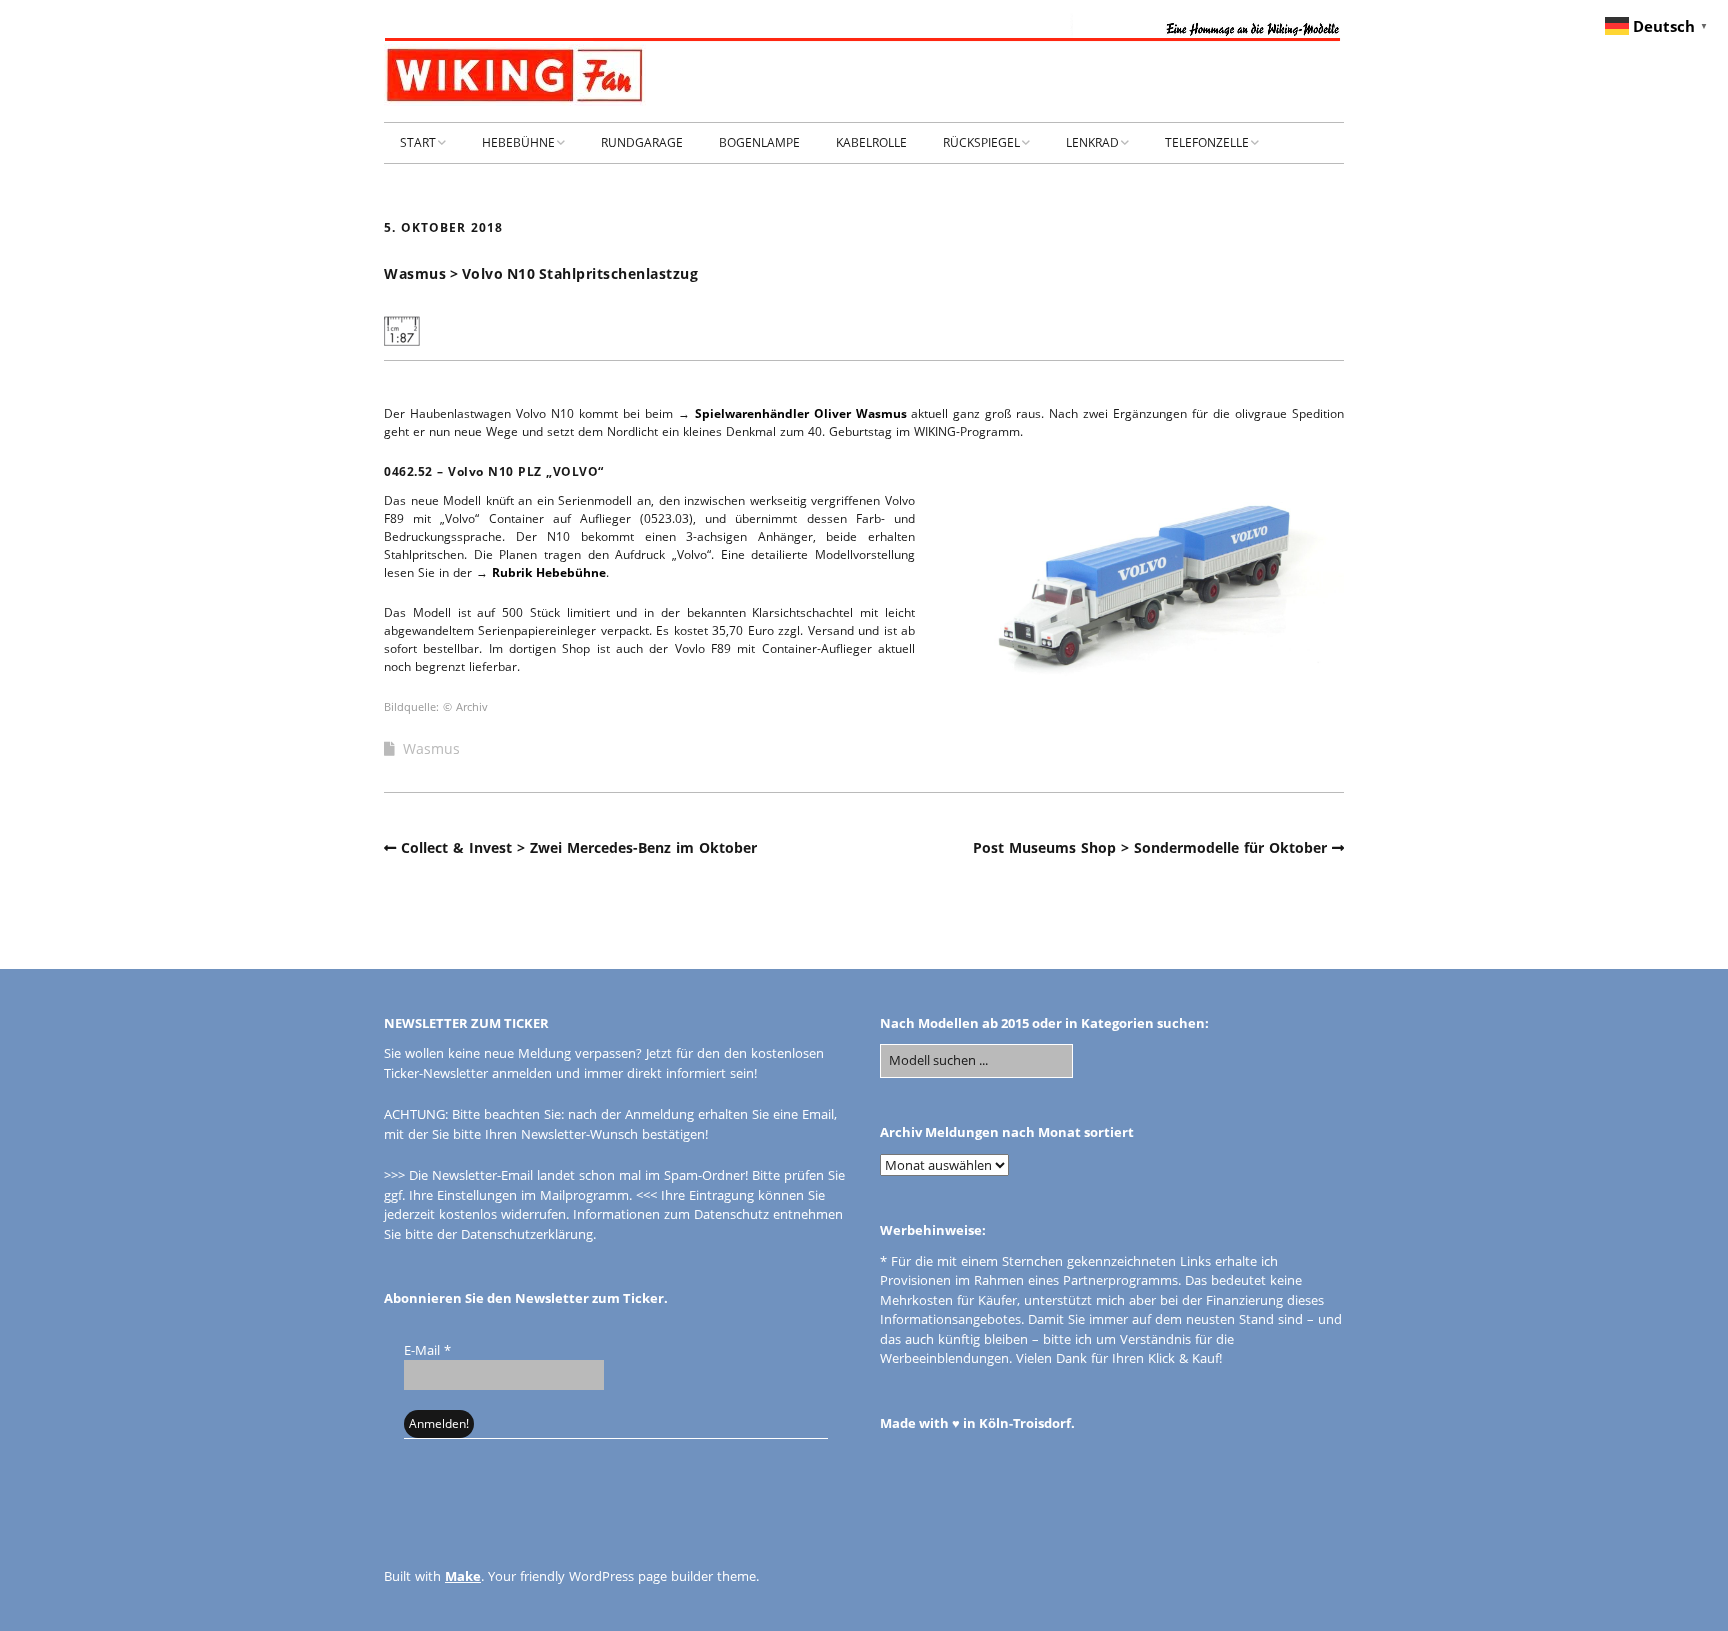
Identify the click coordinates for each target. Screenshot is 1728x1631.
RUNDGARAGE (642, 142)
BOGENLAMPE (759, 142)
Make (463, 1576)
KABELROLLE (871, 142)
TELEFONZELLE (1207, 142)
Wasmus (431, 748)
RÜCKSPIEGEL (981, 142)
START (418, 142)
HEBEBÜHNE (518, 142)
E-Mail (427, 1350)
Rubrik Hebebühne (549, 572)
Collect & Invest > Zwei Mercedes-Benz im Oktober (579, 847)
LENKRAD (1092, 142)
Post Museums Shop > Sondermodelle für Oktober (1150, 847)
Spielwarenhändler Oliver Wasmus (801, 413)
